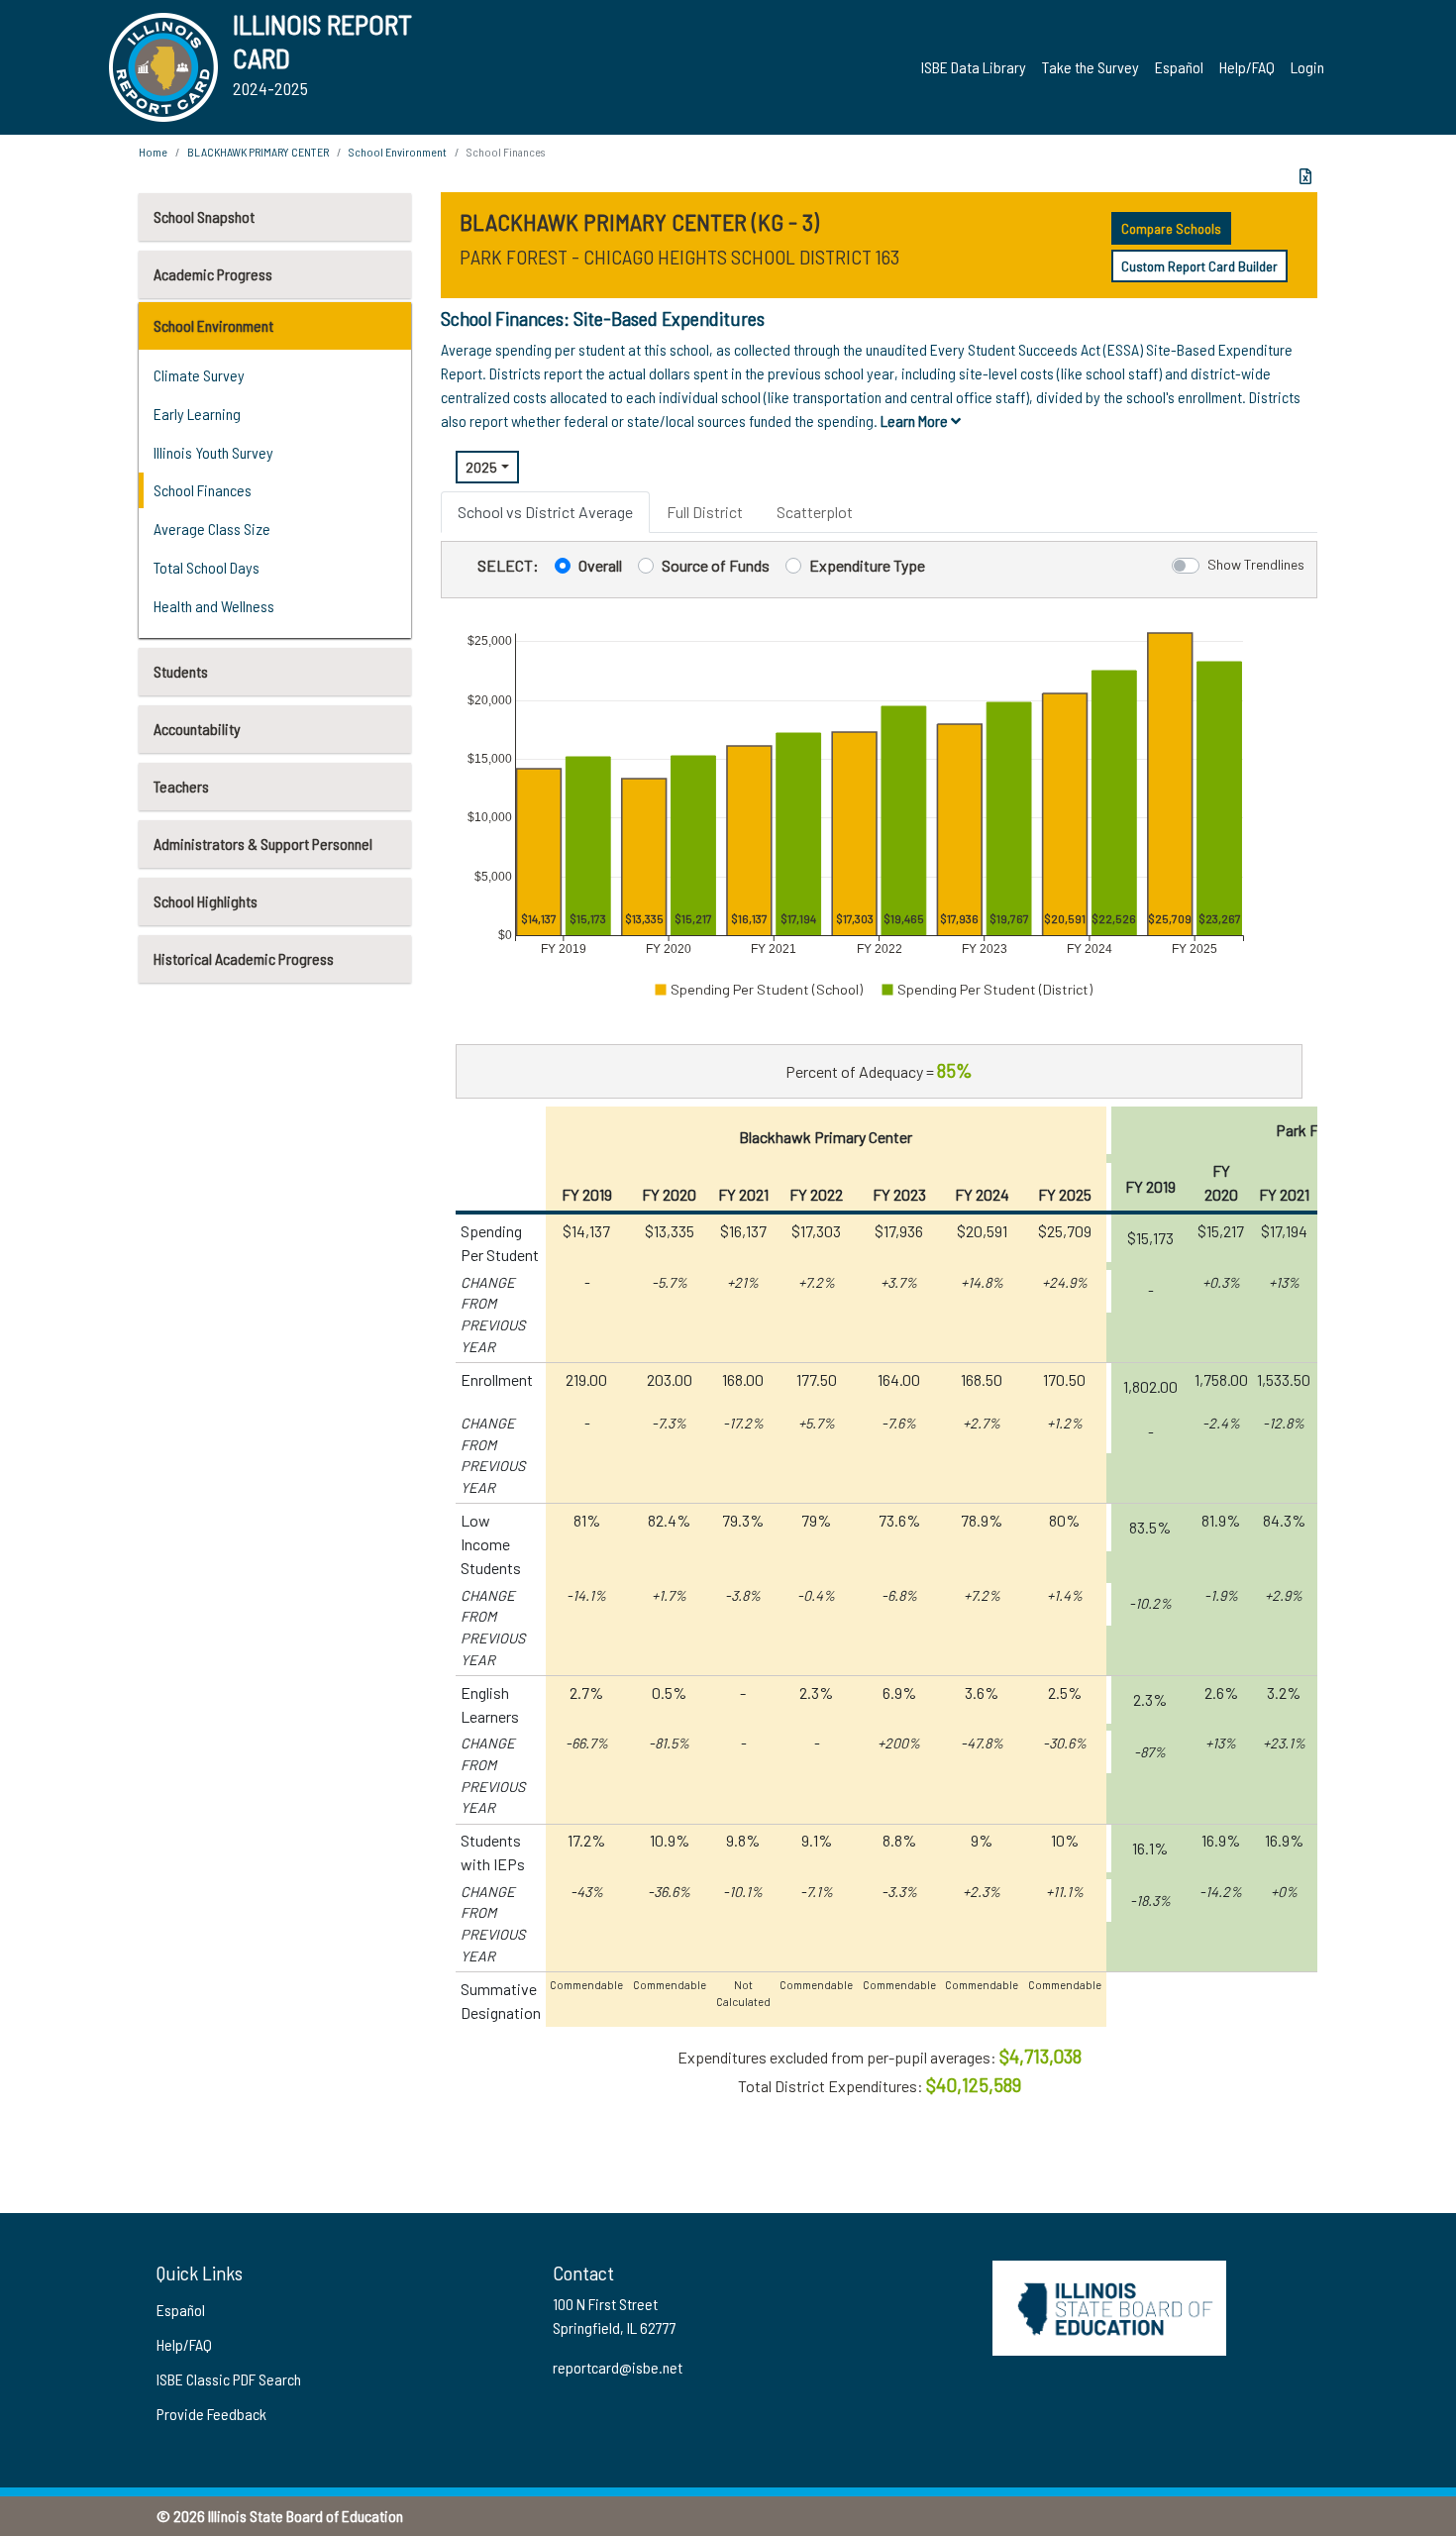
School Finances (203, 490)
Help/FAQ (1247, 67)
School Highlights (206, 901)
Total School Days (207, 567)
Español (1179, 67)
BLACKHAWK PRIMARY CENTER (258, 152)
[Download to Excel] (1305, 176)
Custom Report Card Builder (1199, 266)
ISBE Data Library (974, 67)
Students (181, 671)
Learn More (916, 421)
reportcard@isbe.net (618, 2367)
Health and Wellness (214, 606)
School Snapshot (204, 216)
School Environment (213, 325)
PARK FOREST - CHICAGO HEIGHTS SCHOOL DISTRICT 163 (679, 257)
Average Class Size (212, 528)
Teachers (181, 786)
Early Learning (197, 414)
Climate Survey (199, 375)
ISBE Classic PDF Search (229, 2379)
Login (1307, 67)
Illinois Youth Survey (213, 452)
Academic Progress (213, 274)
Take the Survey (1091, 67)
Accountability (197, 729)
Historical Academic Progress (244, 958)
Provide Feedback (211, 2414)
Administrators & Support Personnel (263, 844)
